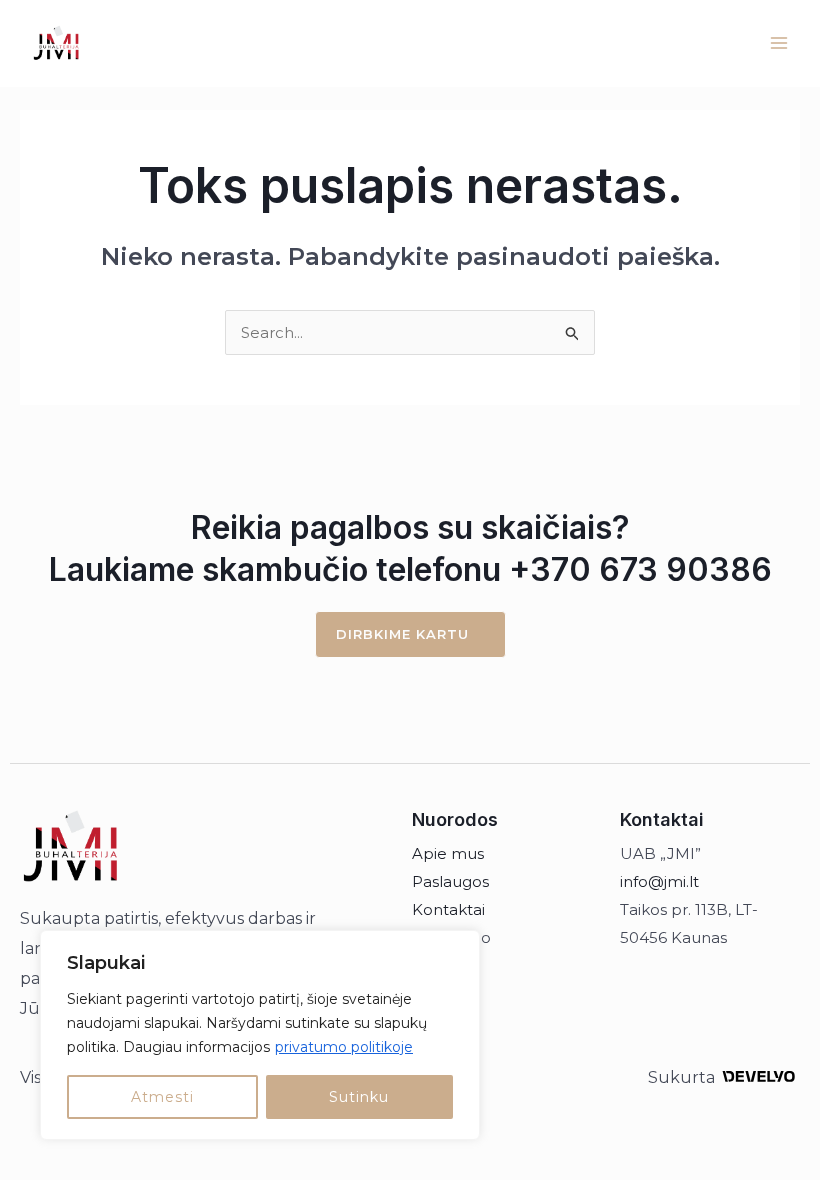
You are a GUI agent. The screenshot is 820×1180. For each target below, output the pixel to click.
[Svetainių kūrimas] (758, 1076)
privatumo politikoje (344, 1047)
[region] (260, 1035)
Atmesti (162, 1097)
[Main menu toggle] (779, 43)
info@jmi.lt (659, 881)
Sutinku (359, 1097)
